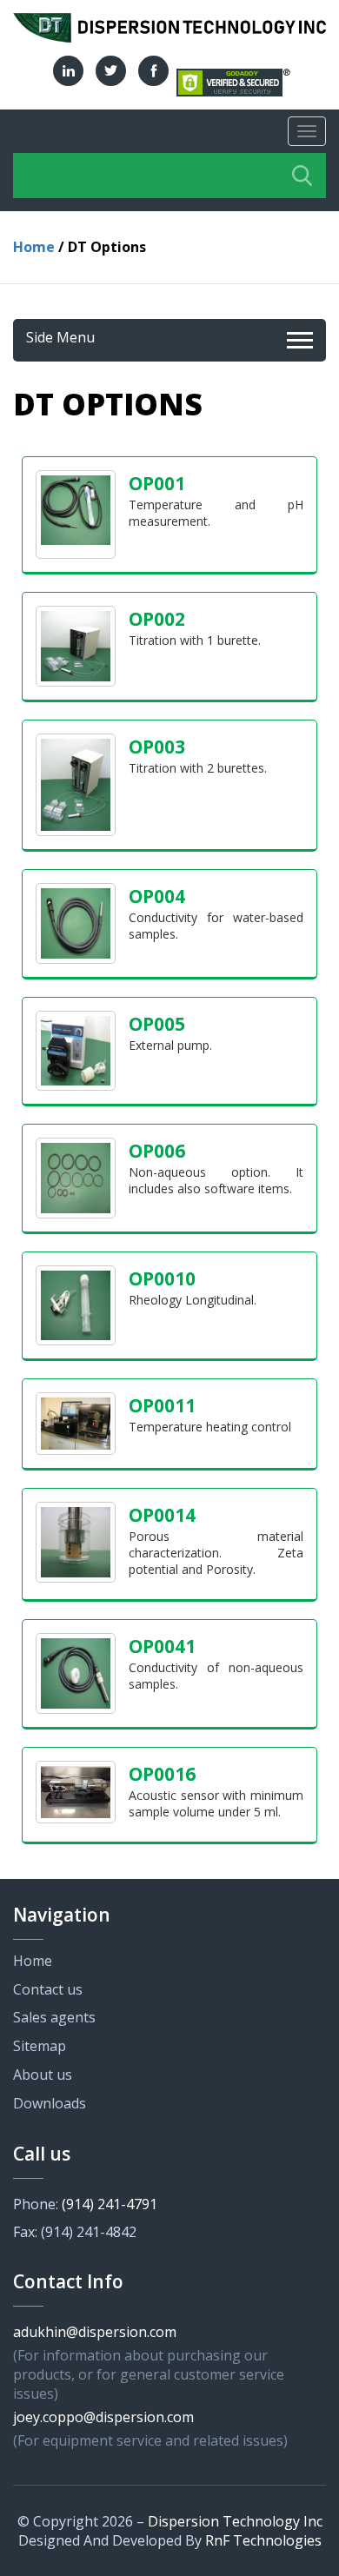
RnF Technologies (263, 2540)
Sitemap (40, 2046)
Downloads (50, 2103)
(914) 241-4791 (110, 2204)
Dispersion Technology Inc (235, 2521)
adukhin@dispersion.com (95, 2332)
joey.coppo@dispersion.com (103, 2417)
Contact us (48, 1989)
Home (34, 247)
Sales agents (54, 2017)
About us (43, 2075)
